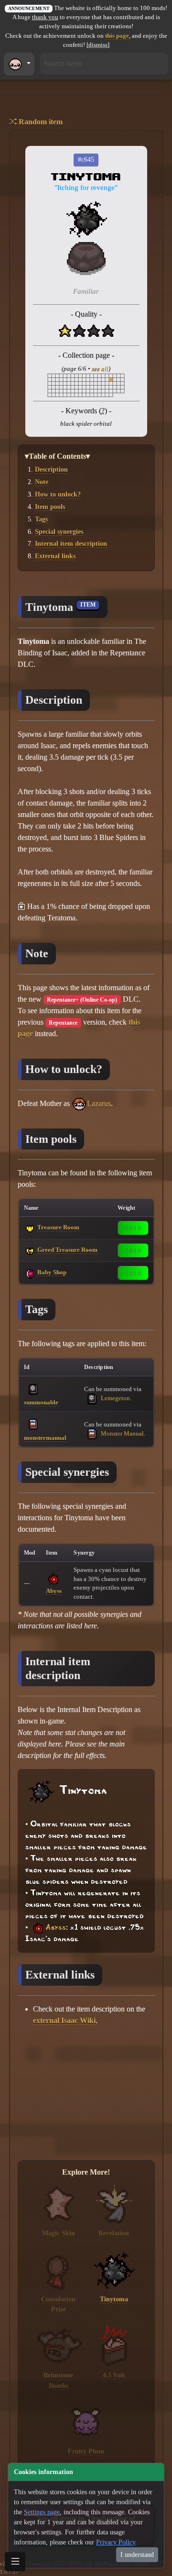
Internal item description (71, 543)
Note (42, 482)
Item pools (50, 507)
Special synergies (59, 531)
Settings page (42, 2512)
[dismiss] (98, 45)
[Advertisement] (86, 2094)
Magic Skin (59, 2233)
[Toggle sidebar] (15, 2562)
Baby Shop (52, 1272)
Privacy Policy (116, 2542)
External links (55, 556)
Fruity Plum (86, 2451)
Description (51, 469)
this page (117, 36)
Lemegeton (115, 1398)
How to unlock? (58, 494)
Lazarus (99, 1103)
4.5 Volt (114, 2375)
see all (100, 369)
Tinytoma (114, 2299)
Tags (41, 519)
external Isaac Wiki (64, 2020)
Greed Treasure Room (67, 1250)
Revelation (114, 2233)
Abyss (54, 1591)
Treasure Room (58, 1227)
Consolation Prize (58, 2304)
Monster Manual (122, 1433)
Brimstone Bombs (58, 2380)
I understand (137, 2555)
